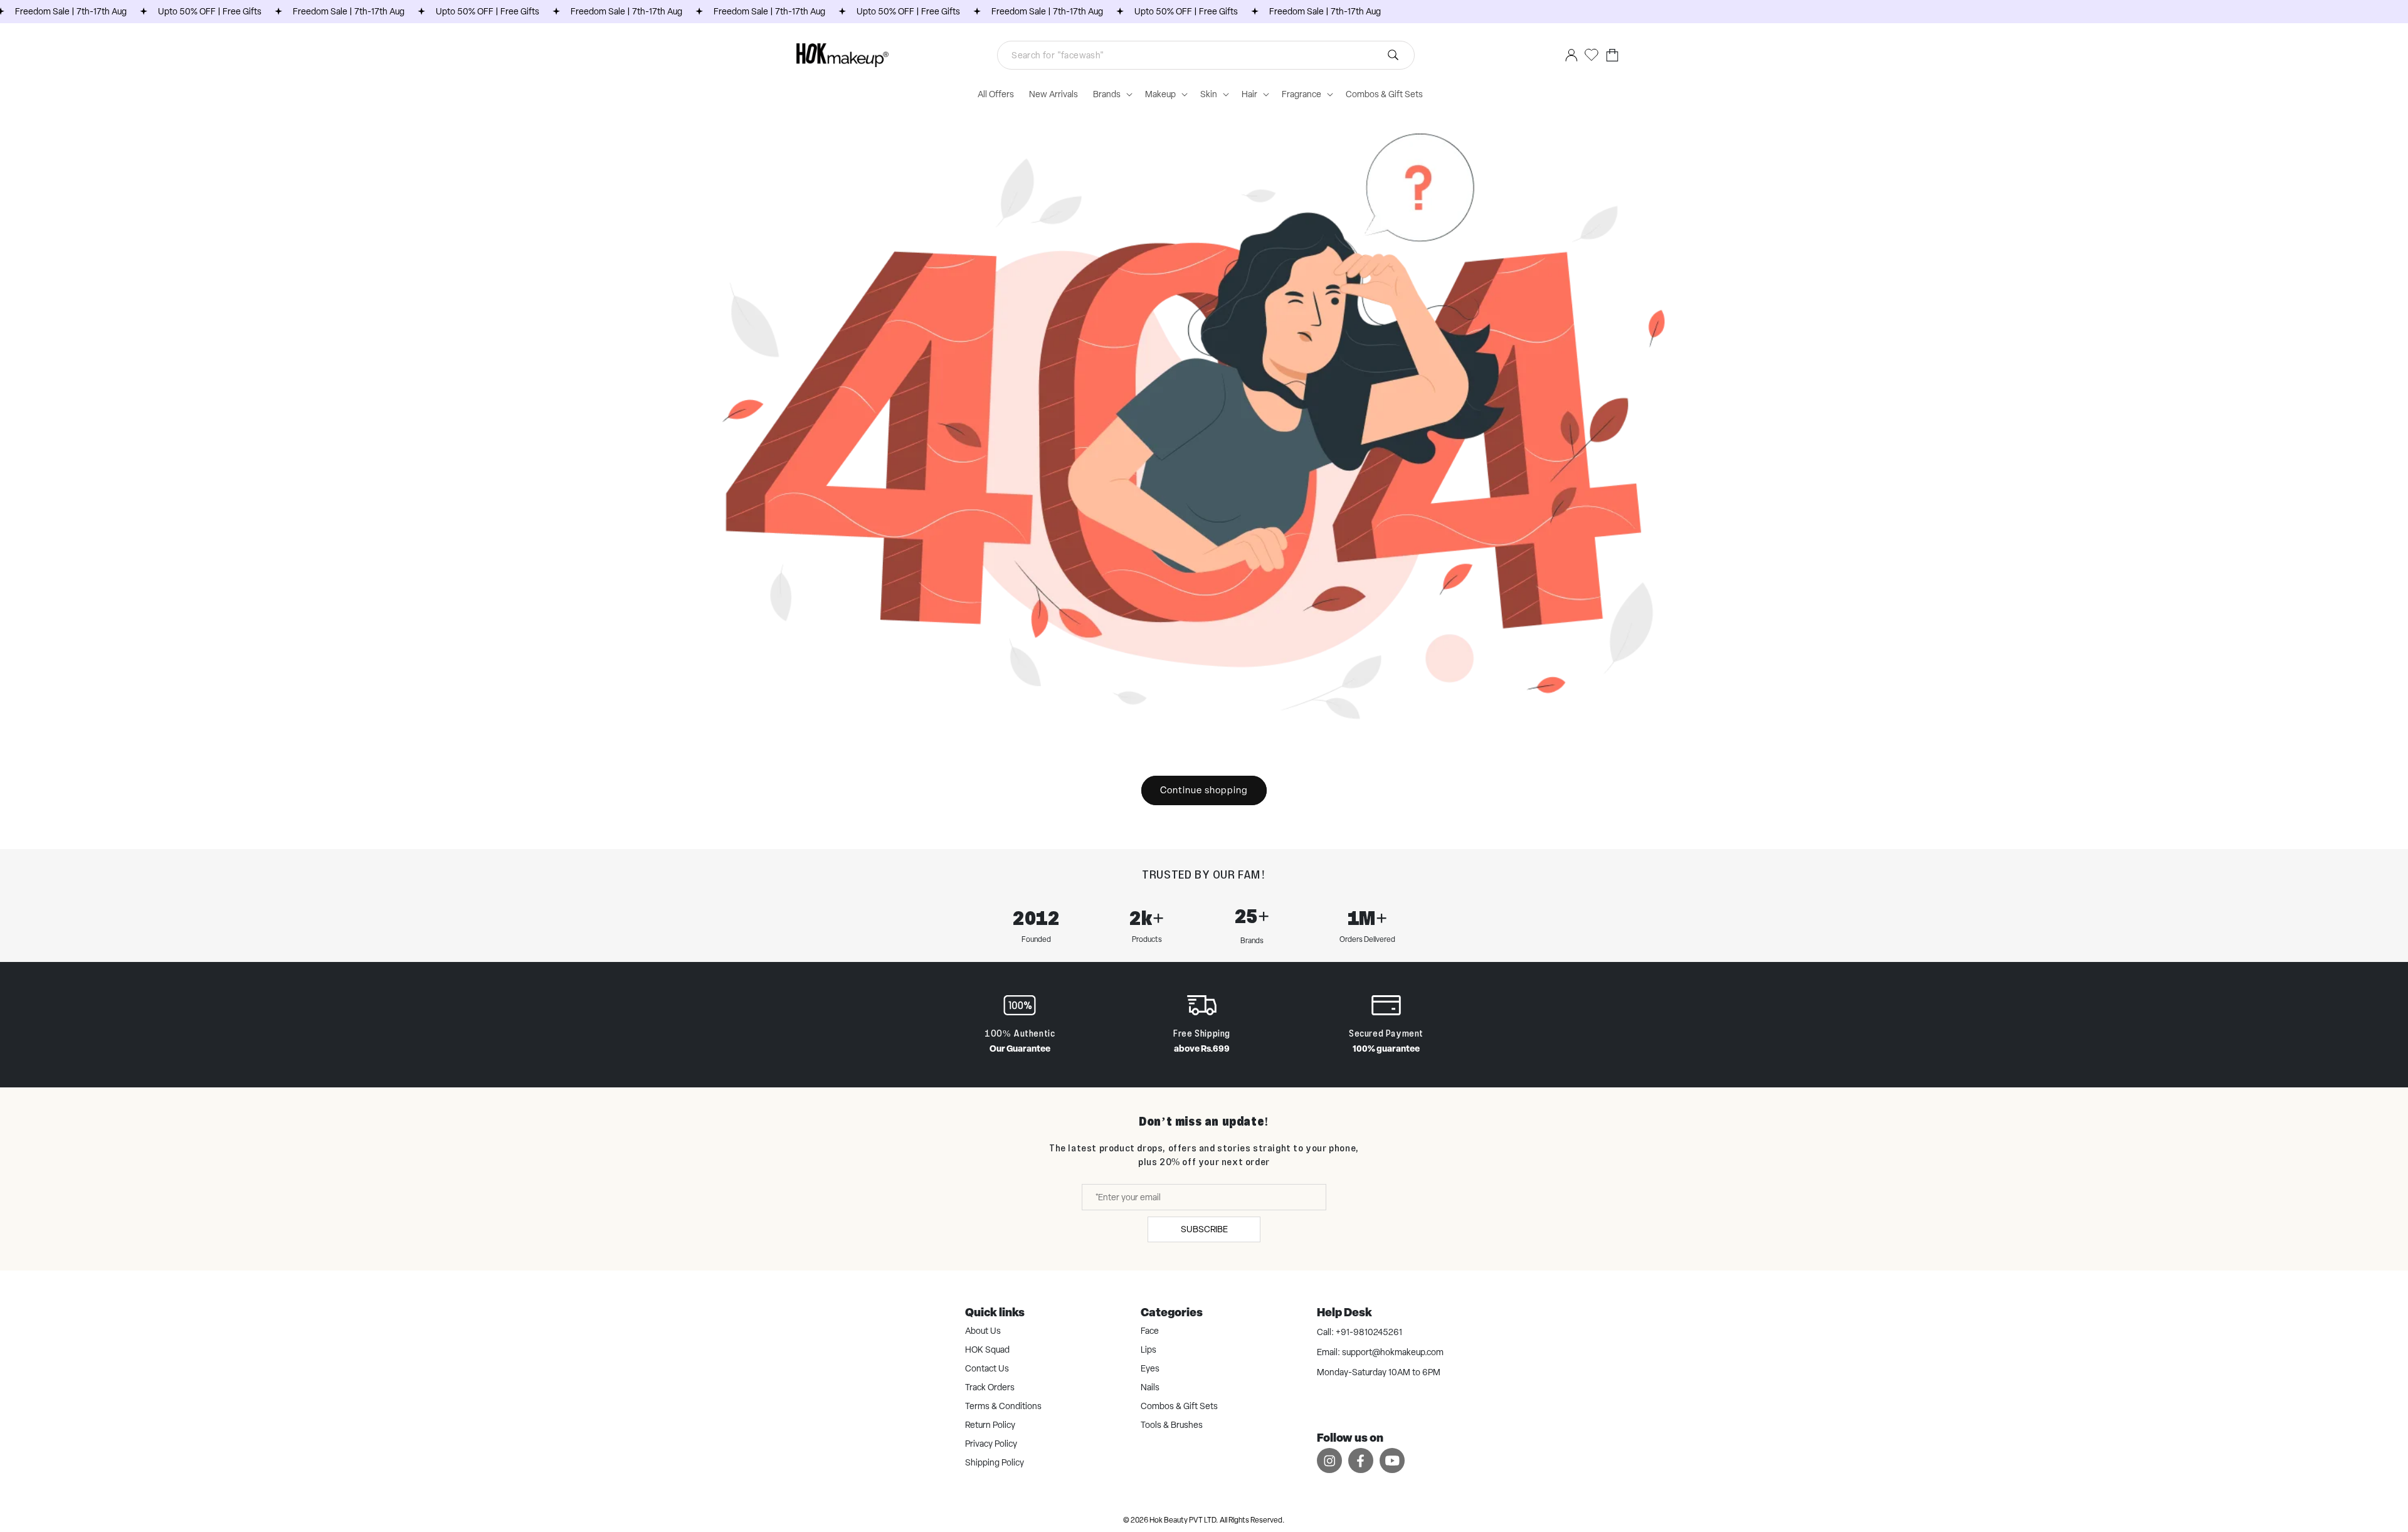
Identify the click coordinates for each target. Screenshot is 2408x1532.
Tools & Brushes (1172, 1425)
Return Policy (990, 1425)
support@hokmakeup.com (1393, 1352)
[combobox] (1206, 55)
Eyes (1150, 1368)
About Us (983, 1331)
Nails (1150, 1387)
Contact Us (987, 1368)
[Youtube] (1392, 1460)
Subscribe (1204, 1229)
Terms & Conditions (1003, 1406)
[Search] (1393, 55)
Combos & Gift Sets (1179, 1406)
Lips (1149, 1350)
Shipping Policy (995, 1462)
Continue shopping (1204, 790)
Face (1150, 1331)
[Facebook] (1361, 1460)
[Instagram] (1329, 1460)
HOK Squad (987, 1350)
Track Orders (990, 1387)
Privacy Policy (991, 1444)
